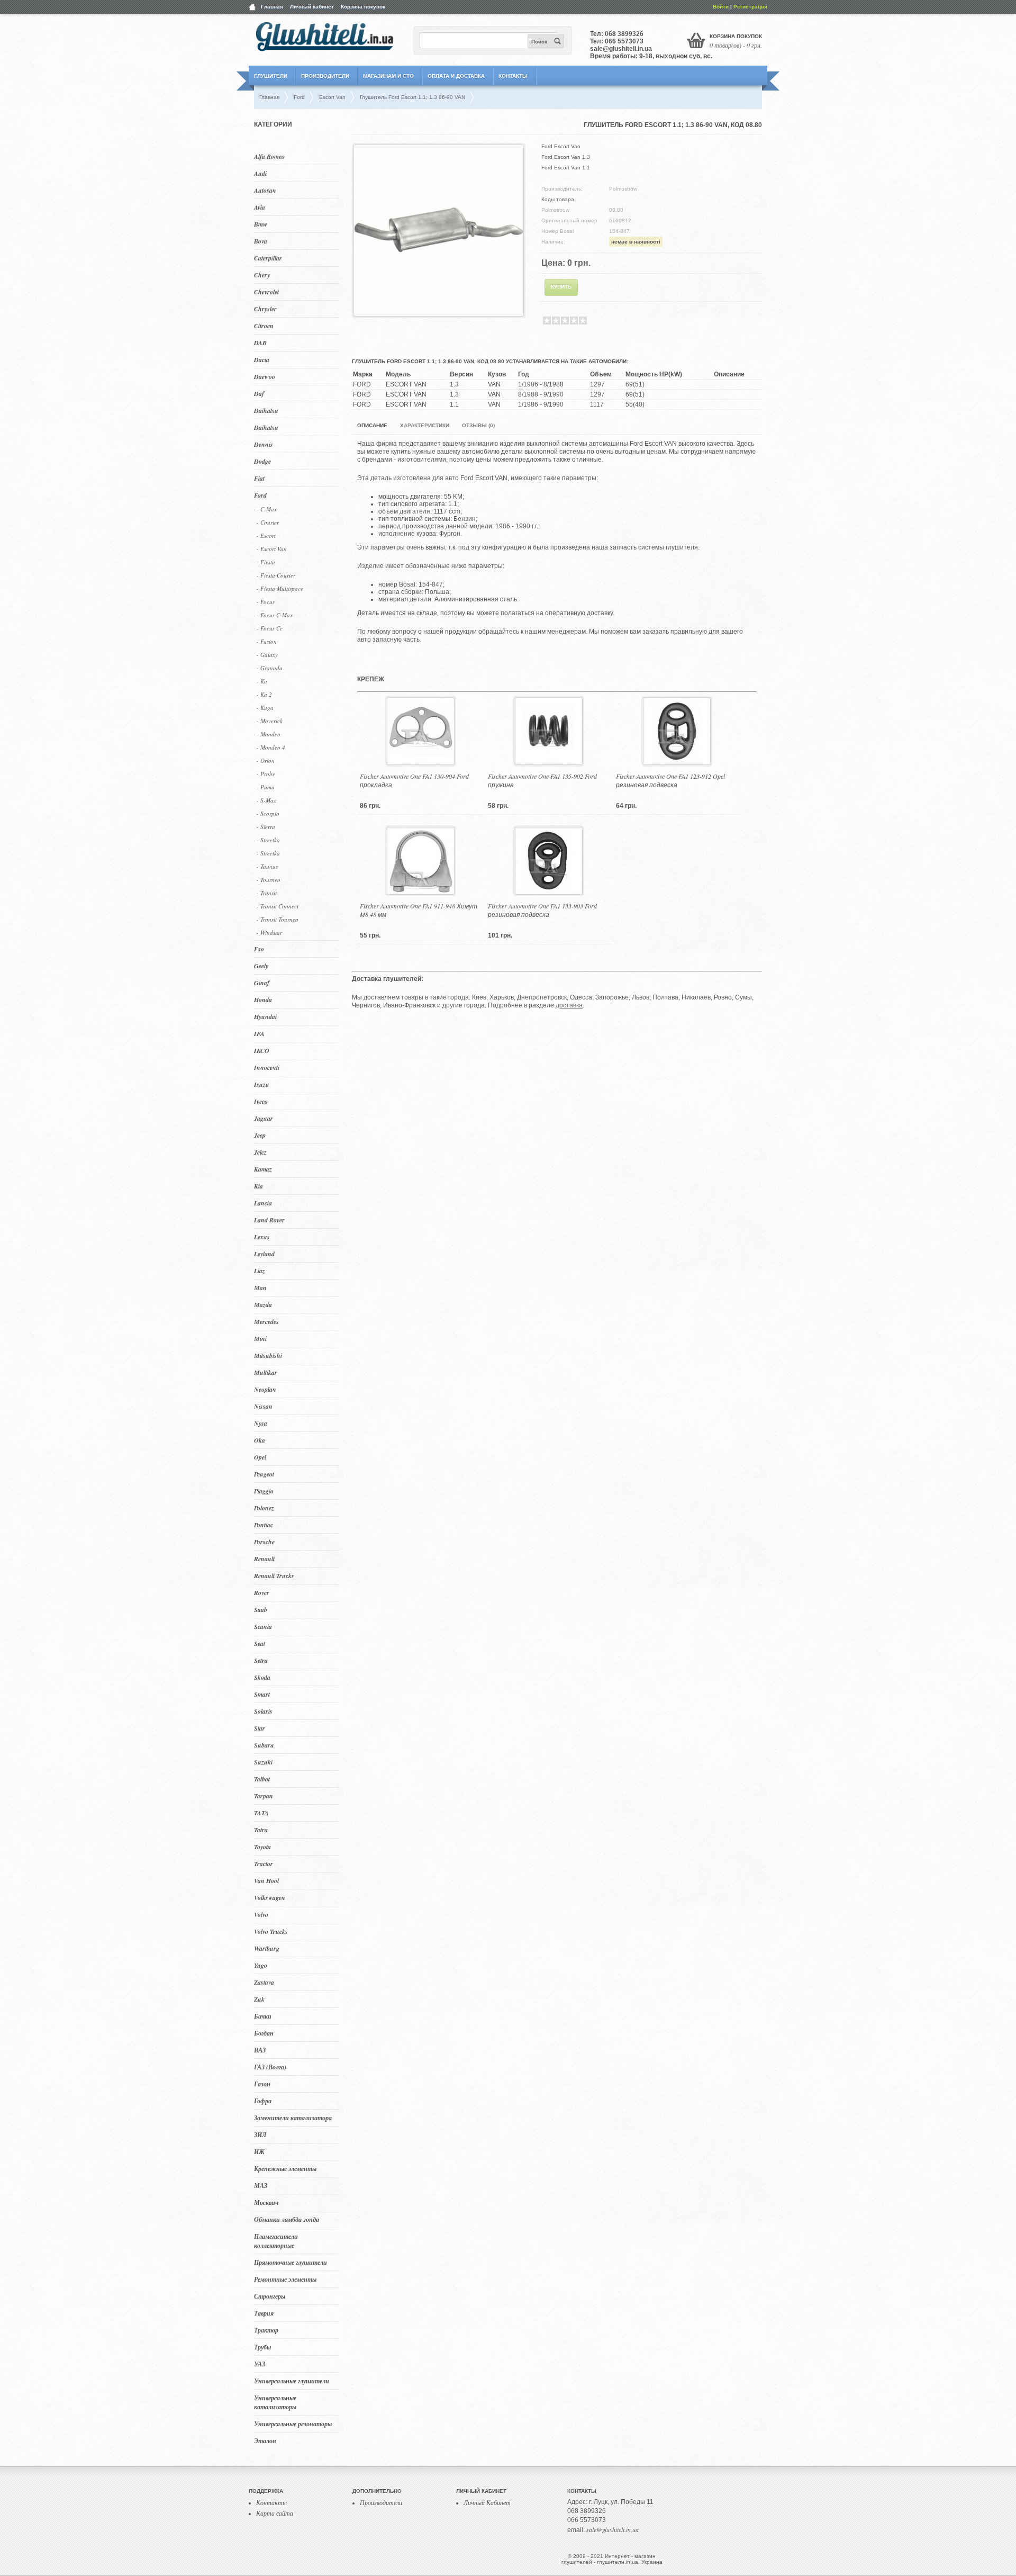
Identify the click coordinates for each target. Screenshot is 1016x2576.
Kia (258, 1186)
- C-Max (267, 509)
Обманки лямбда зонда (287, 2219)
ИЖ (259, 2152)
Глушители (271, 76)
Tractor (264, 1864)
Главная (272, 7)
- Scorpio (268, 813)
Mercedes (266, 1322)
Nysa (261, 1423)
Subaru (264, 1745)
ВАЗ (260, 2050)
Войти (721, 7)
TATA (261, 1813)
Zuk (259, 1999)
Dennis (264, 444)
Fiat (259, 478)
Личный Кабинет (487, 2502)
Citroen (264, 326)
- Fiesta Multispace (280, 588)
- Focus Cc (270, 628)
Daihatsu (266, 411)
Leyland (264, 1254)
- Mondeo (269, 734)
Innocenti (267, 1068)
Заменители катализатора (293, 2118)
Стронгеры (270, 2296)
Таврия (264, 2313)
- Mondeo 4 (271, 747)
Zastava (264, 1982)
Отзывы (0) (478, 425)
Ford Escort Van (561, 146)
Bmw (261, 224)
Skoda (262, 1677)
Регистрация (750, 7)
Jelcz (260, 1152)
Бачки (263, 2016)
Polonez (264, 1508)
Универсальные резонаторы (293, 2424)
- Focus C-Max (275, 615)
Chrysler (265, 309)
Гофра (263, 2101)
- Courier (268, 522)
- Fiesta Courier (276, 575)
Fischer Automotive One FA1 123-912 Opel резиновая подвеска (670, 780)
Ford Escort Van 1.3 (566, 157)
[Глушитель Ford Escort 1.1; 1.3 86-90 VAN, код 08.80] (439, 312)
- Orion (266, 760)
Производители (325, 76)
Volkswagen (270, 1898)
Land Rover (269, 1220)
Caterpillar (268, 258)
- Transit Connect (278, 906)
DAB (260, 343)
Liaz (260, 1271)
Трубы (262, 2347)
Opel (260, 1457)
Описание (372, 425)
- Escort (266, 535)
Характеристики (425, 425)
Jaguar (264, 1118)
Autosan (265, 190)
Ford (260, 495)
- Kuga (265, 708)
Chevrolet (266, 292)
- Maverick (270, 721)
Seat (260, 1643)
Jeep (260, 1135)
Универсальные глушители (292, 2381)
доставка (569, 1005)
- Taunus (267, 866)
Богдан (264, 2033)
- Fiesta (266, 562)
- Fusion (267, 641)
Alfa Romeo (269, 156)
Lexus (262, 1237)
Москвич (266, 2203)
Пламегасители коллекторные (276, 2241)
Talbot (262, 1779)
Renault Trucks (274, 1576)
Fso (259, 949)
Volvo (261, 1915)
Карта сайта (275, 2513)
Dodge (262, 461)
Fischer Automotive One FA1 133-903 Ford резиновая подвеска (542, 910)
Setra (261, 1660)
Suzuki (263, 1762)
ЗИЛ (260, 2135)
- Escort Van (272, 549)
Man (260, 1288)
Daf (259, 394)
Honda (263, 1000)
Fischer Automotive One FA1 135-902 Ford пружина (542, 780)
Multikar (266, 1372)
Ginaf (262, 983)
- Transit (267, 893)
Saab (261, 1610)
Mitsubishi (268, 1355)
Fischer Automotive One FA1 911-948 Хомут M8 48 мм (419, 910)
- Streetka (268, 840)
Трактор (266, 2330)
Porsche (264, 1542)
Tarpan (264, 1796)
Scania (263, 1627)
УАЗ (260, 2364)
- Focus (266, 602)
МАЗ (261, 2186)
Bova (261, 241)
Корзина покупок (363, 7)
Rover (262, 1593)
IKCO (262, 1051)
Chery (262, 275)
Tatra (261, 1830)
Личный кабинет (312, 7)
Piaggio (264, 1491)
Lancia (263, 1203)
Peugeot (264, 1474)
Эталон (265, 2441)
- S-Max (266, 800)
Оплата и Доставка (456, 76)
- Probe (266, 774)
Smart (262, 1694)
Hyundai (265, 1017)
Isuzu (262, 1084)
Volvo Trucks (271, 1931)
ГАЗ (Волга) (270, 2067)
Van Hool (266, 1881)
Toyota (262, 1847)
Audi (260, 173)
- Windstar (269, 933)
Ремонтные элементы (285, 2279)
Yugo (261, 1965)
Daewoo (265, 377)
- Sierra (266, 827)
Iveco (261, 1101)
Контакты (513, 76)
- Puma (266, 787)
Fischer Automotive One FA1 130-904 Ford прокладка (414, 780)
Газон (262, 2084)
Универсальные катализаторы (275, 2402)
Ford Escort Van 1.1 (566, 168)
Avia (260, 207)
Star (260, 1728)
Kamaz (263, 1169)
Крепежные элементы (285, 2169)
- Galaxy (267, 655)
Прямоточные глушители (291, 2262)
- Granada (270, 668)
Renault (264, 1559)
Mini (260, 1339)
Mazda (263, 1305)
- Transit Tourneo (278, 919)
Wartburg (267, 1948)
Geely (261, 966)
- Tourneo (269, 880)
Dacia (262, 360)
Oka (260, 1440)
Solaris (263, 1711)
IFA (259, 1034)
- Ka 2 (264, 694)
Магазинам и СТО (388, 76)
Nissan (263, 1406)
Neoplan (265, 1389)
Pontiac (264, 1525)
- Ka (262, 681)
